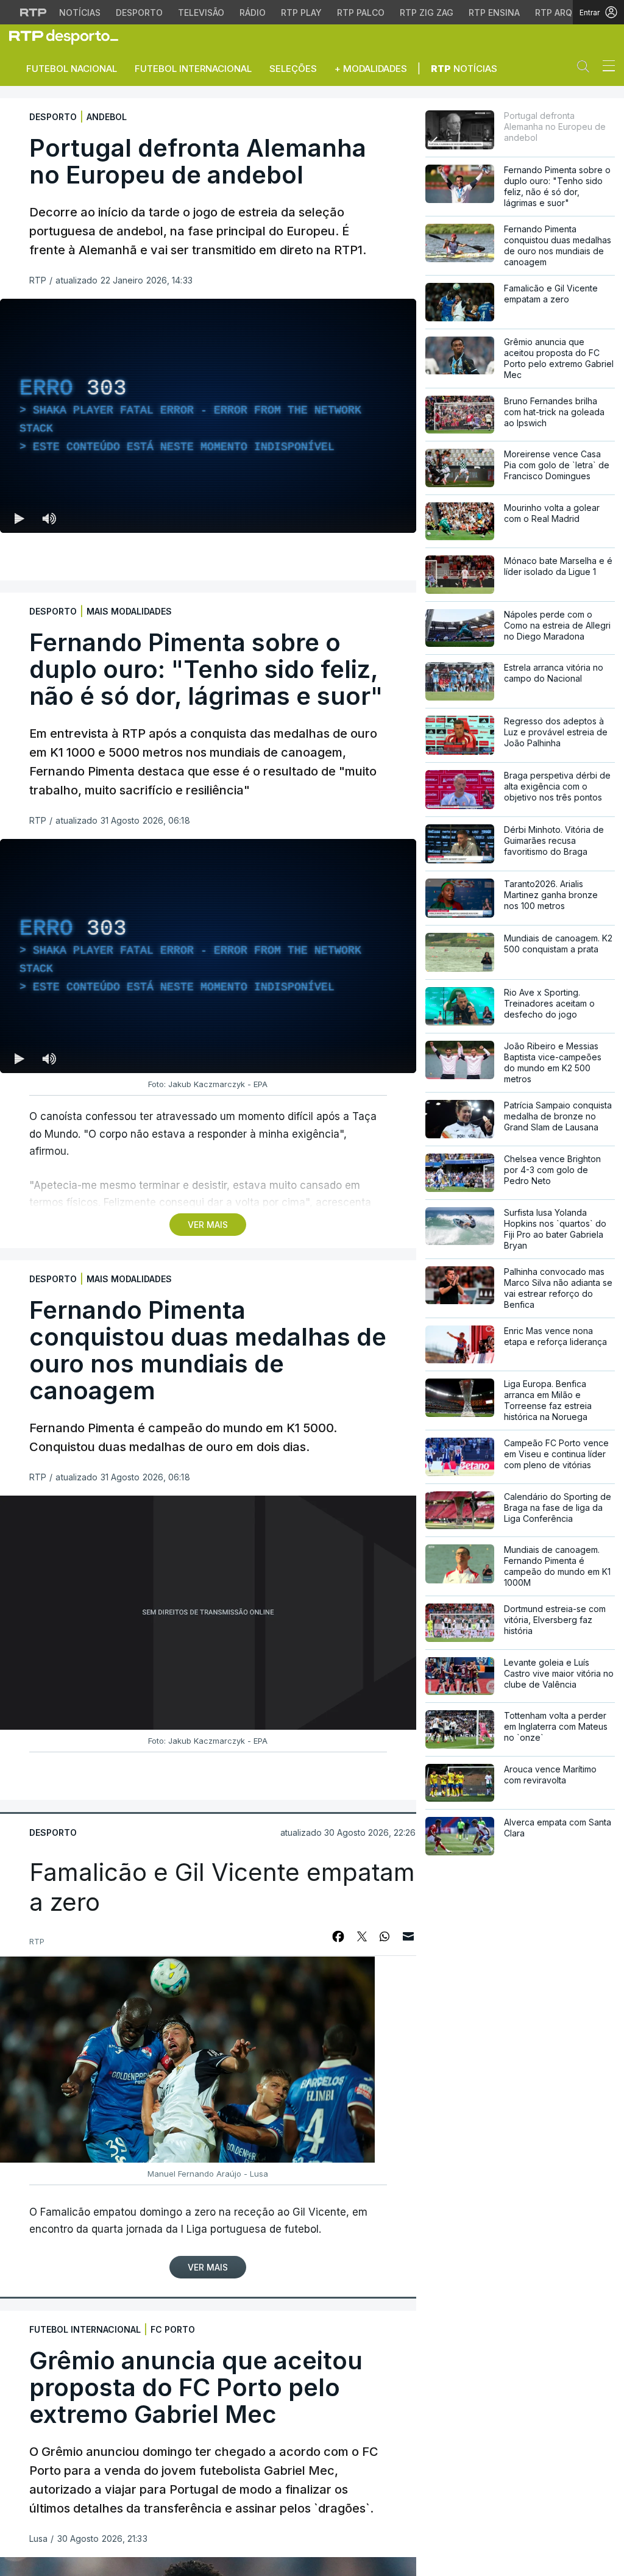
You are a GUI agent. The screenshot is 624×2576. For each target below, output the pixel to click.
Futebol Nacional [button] (72, 69)
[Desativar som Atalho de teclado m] (49, 518)
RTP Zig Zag (427, 12)
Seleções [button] (293, 69)
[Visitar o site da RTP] (34, 12)
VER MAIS (208, 1225)
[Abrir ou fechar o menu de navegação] (605, 68)
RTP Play (301, 12)
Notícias (80, 12)
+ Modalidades (371, 69)
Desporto (139, 12)
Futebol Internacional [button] (193, 69)
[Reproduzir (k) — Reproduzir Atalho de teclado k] (19, 518)
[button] (586, 69)
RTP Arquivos (567, 12)
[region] (208, 416)
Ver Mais (208, 2267)
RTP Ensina (494, 12)
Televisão (201, 12)
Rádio (253, 12)
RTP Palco (361, 12)
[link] (69, 37)
